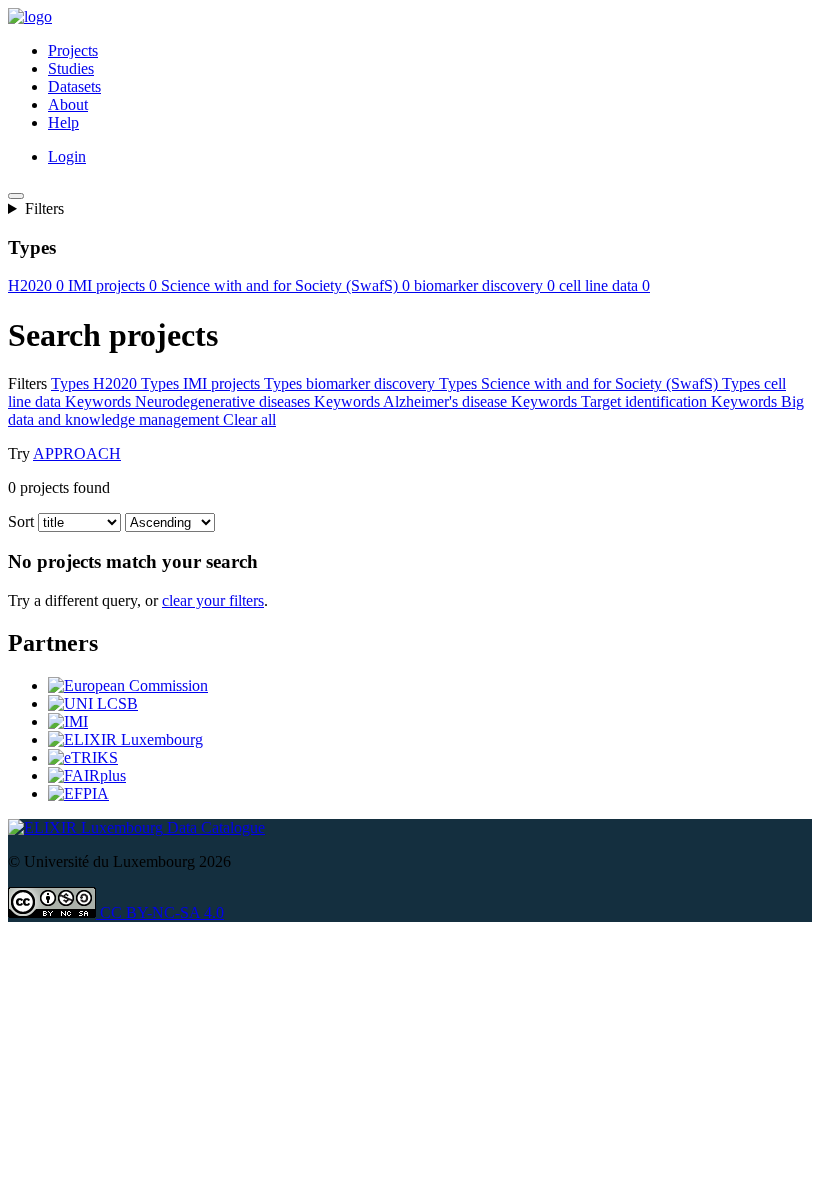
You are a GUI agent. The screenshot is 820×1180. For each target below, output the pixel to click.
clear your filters (213, 600)
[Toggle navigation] (16, 196)
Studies (71, 68)
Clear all (276, 419)
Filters (44, 208)
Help (63, 122)
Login (67, 156)
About (68, 104)
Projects (73, 50)
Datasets (74, 86)
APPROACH (77, 453)
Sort (21, 521)
